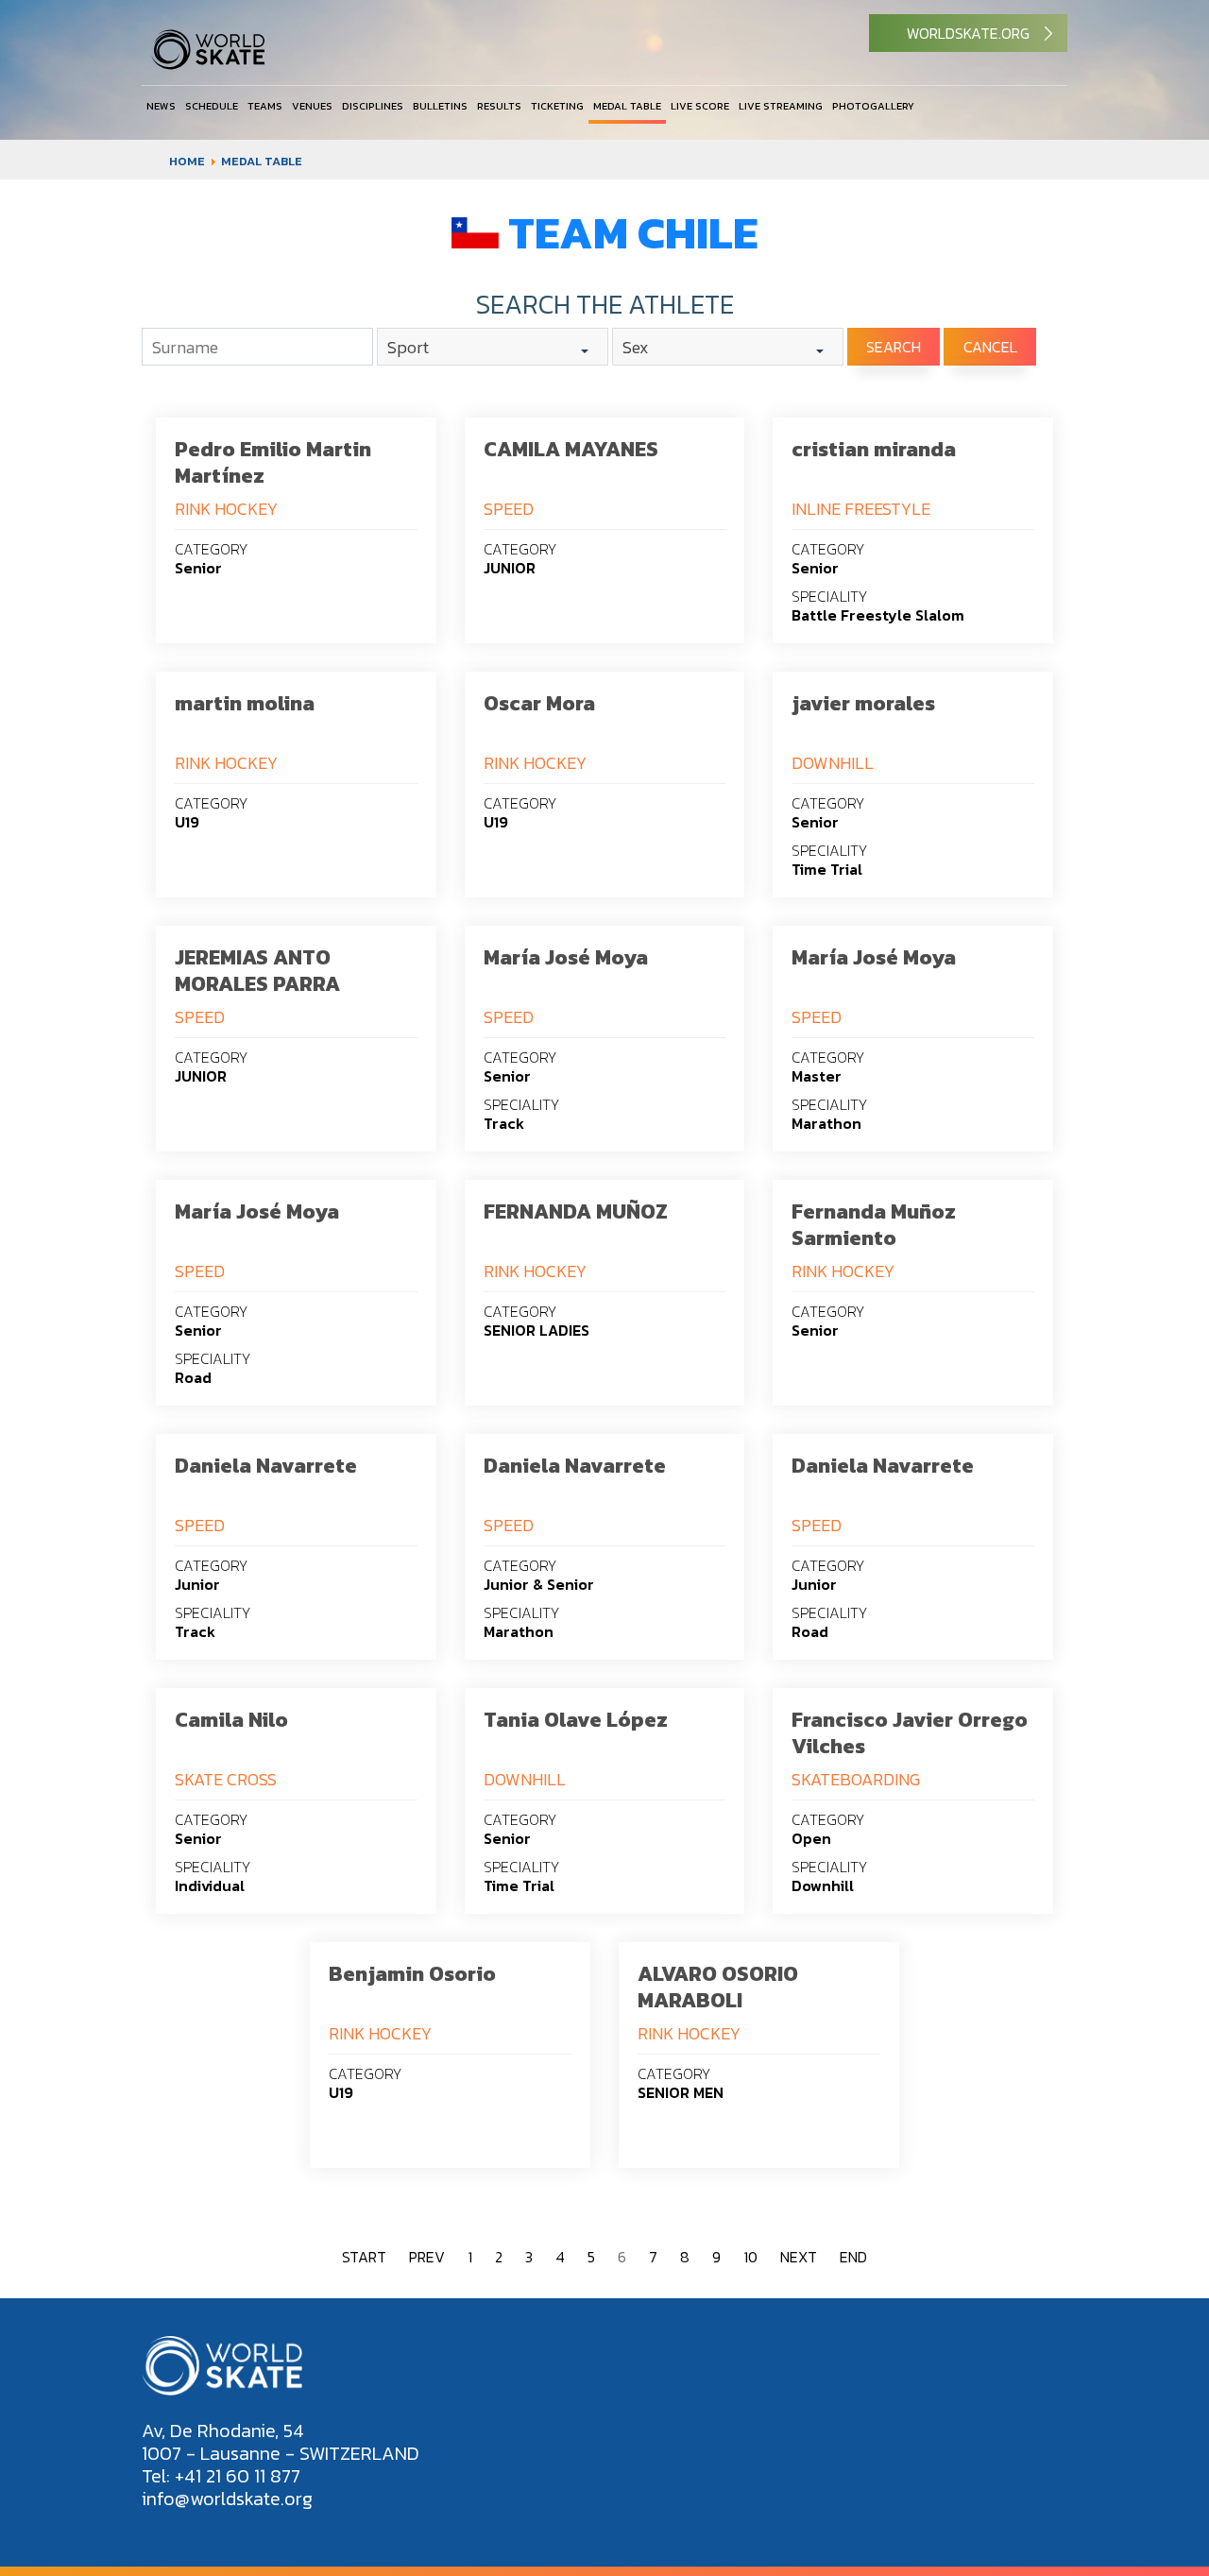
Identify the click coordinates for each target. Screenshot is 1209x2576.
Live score (700, 106)
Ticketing (557, 106)
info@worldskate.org (227, 2499)
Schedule (212, 106)
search (894, 347)
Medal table (627, 106)
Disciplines (373, 106)
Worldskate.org (968, 33)
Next (799, 2257)
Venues (312, 106)
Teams (265, 106)
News (161, 106)
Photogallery (873, 106)
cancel (990, 347)
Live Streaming (781, 106)
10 (750, 2257)
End (853, 2257)
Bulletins (440, 106)
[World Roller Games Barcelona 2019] (208, 65)
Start (364, 2257)
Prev (427, 2257)
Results (499, 106)
